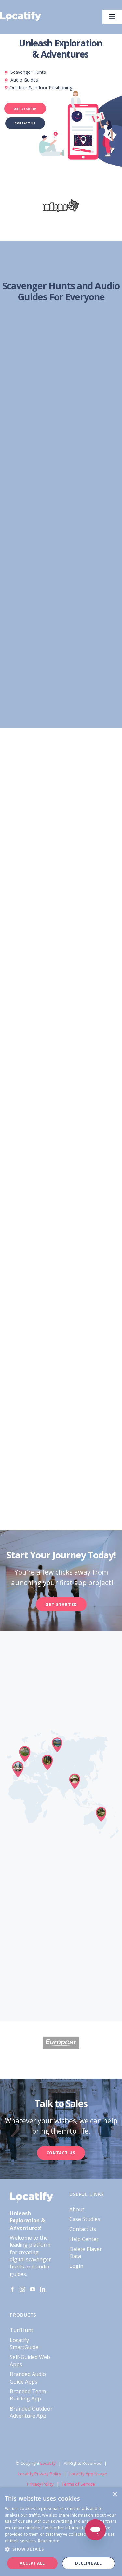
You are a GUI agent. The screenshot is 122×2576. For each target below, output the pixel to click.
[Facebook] (12, 2289)
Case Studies (85, 2219)
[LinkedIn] (43, 2289)
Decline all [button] (88, 2563)
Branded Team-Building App (29, 2395)
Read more (49, 2541)
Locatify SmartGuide (24, 2344)
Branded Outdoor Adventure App (31, 2412)
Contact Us (83, 2229)
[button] (61, 2549)
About (77, 2209)
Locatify (48, 2463)
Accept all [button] (32, 2563)
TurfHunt (21, 2330)
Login (76, 2266)
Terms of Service (78, 2484)
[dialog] (61, 2532)
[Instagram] (22, 2289)
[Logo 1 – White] (20, 14)
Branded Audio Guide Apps (28, 2378)
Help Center (84, 2239)
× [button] (115, 2495)
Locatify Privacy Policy (40, 2474)
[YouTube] (33, 2289)
